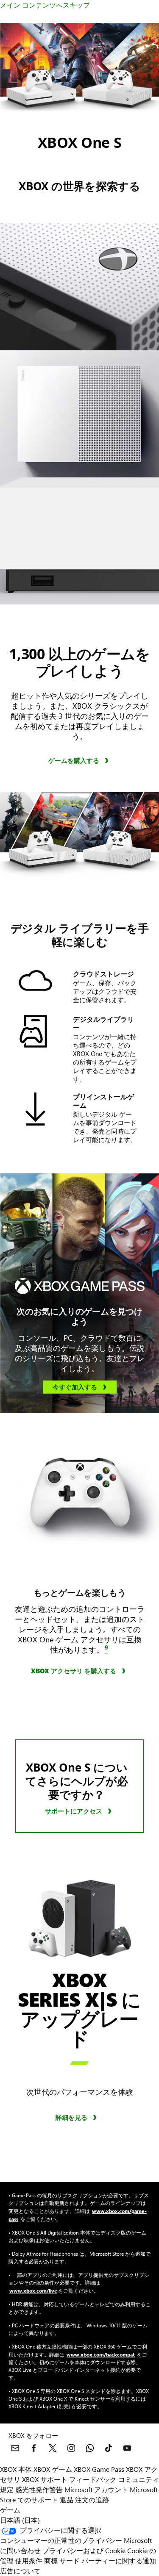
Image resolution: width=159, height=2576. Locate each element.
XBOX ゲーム (53, 2469)
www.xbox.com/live (33, 2290)
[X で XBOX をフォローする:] (53, 2448)
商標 (51, 2561)
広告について (20, 2571)
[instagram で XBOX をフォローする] (71, 2448)
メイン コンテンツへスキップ (45, 5)
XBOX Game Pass (99, 2469)
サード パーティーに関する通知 (108, 2561)
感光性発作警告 (39, 2489)
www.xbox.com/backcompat (101, 2354)
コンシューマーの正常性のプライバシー (61, 2540)
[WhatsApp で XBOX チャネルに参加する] (90, 2448)
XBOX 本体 (16, 2469)
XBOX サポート (45, 2479)
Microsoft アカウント (96, 2489)
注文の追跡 (92, 2500)
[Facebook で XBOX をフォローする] (34, 2448)
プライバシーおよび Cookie (84, 2550)
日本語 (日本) (20, 2520)
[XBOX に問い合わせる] (15, 2448)
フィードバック (93, 2479)
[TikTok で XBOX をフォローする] (109, 2448)
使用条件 (29, 2561)
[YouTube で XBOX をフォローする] (127, 2448)
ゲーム (10, 2510)
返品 (67, 2500)
